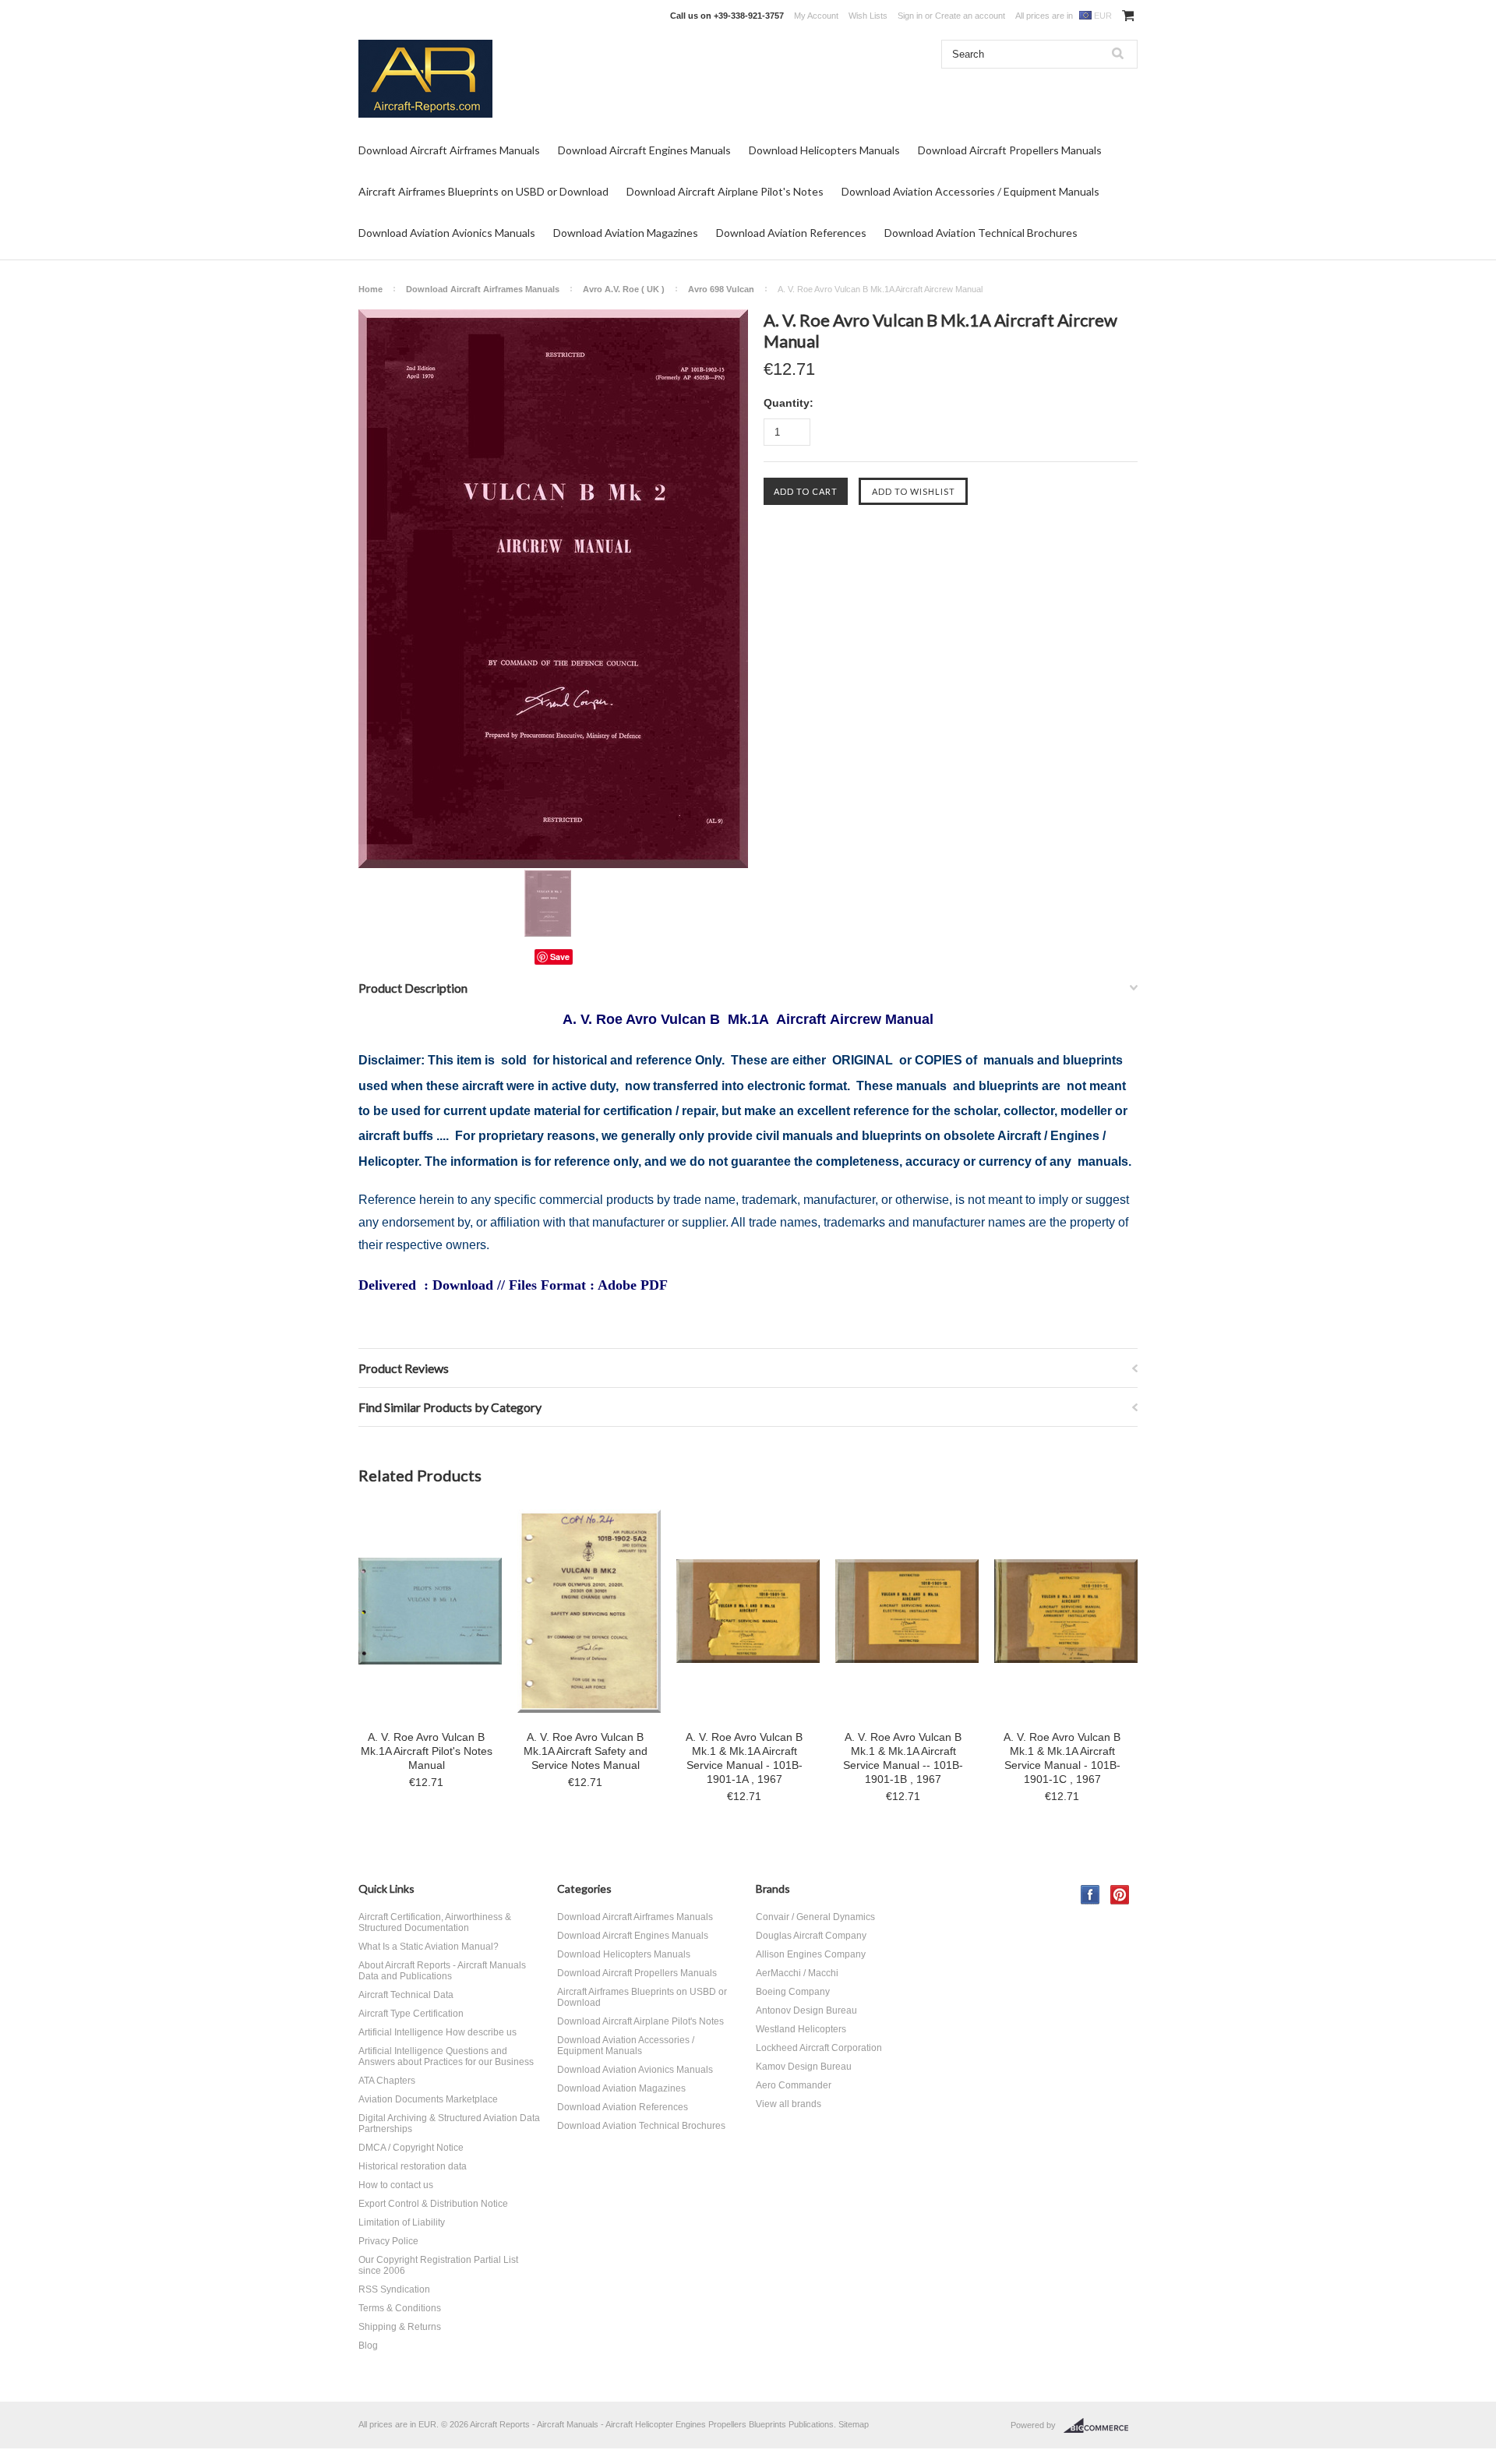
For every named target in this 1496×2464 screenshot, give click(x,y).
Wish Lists (868, 16)
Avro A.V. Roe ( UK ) (624, 289)
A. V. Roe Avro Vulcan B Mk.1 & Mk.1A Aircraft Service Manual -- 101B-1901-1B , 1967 (903, 1758)
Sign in (910, 16)
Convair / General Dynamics (815, 1917)
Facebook (1090, 1895)
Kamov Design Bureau (804, 2067)
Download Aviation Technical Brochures (981, 233)
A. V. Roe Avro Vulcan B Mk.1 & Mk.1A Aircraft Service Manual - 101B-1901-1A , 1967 (744, 1758)
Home (370, 289)
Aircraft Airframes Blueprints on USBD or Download (483, 191)
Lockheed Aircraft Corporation (819, 2048)
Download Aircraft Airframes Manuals (449, 150)
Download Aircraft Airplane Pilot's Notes (725, 191)
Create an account (970, 16)
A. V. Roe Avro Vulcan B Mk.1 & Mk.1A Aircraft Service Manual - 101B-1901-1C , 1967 (1062, 1758)
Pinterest (1120, 1895)
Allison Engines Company (811, 1954)
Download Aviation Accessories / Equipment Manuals (970, 191)
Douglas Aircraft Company (811, 1936)
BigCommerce (1101, 2426)
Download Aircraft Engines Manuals (644, 150)
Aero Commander (794, 2085)
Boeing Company (793, 1992)
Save (560, 957)
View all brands (789, 2104)
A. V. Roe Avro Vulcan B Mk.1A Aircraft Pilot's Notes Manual (427, 1751)
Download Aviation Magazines (626, 233)
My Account (816, 16)
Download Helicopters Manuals (824, 150)
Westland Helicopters (801, 2029)
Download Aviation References (791, 233)
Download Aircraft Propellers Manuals (1010, 150)
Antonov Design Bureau (806, 2010)
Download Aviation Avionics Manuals (447, 233)
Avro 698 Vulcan (721, 289)
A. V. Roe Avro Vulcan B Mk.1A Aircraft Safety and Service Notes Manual (586, 1751)
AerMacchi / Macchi (797, 1973)
